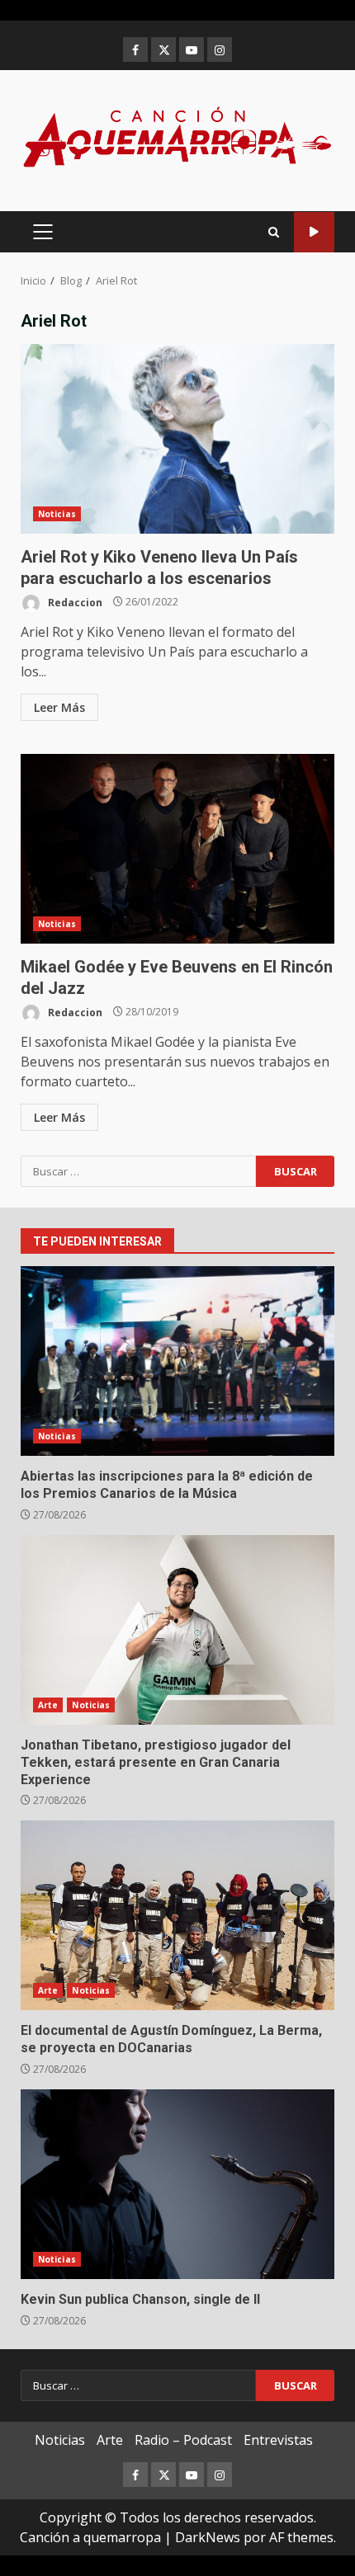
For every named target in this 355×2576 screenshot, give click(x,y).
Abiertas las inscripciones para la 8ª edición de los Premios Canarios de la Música (177, 1361)
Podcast (314, 232)
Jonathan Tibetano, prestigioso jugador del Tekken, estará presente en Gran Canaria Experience (177, 1630)
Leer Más (59, 707)
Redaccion (74, 602)
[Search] (274, 232)
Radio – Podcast (183, 2440)
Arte (48, 1705)
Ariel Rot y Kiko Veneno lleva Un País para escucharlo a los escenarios (177, 439)
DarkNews (208, 2537)
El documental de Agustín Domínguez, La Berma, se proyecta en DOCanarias (177, 1915)
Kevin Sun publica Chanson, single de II (177, 2184)
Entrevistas (278, 2440)
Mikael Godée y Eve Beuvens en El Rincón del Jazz (177, 849)
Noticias (57, 514)
